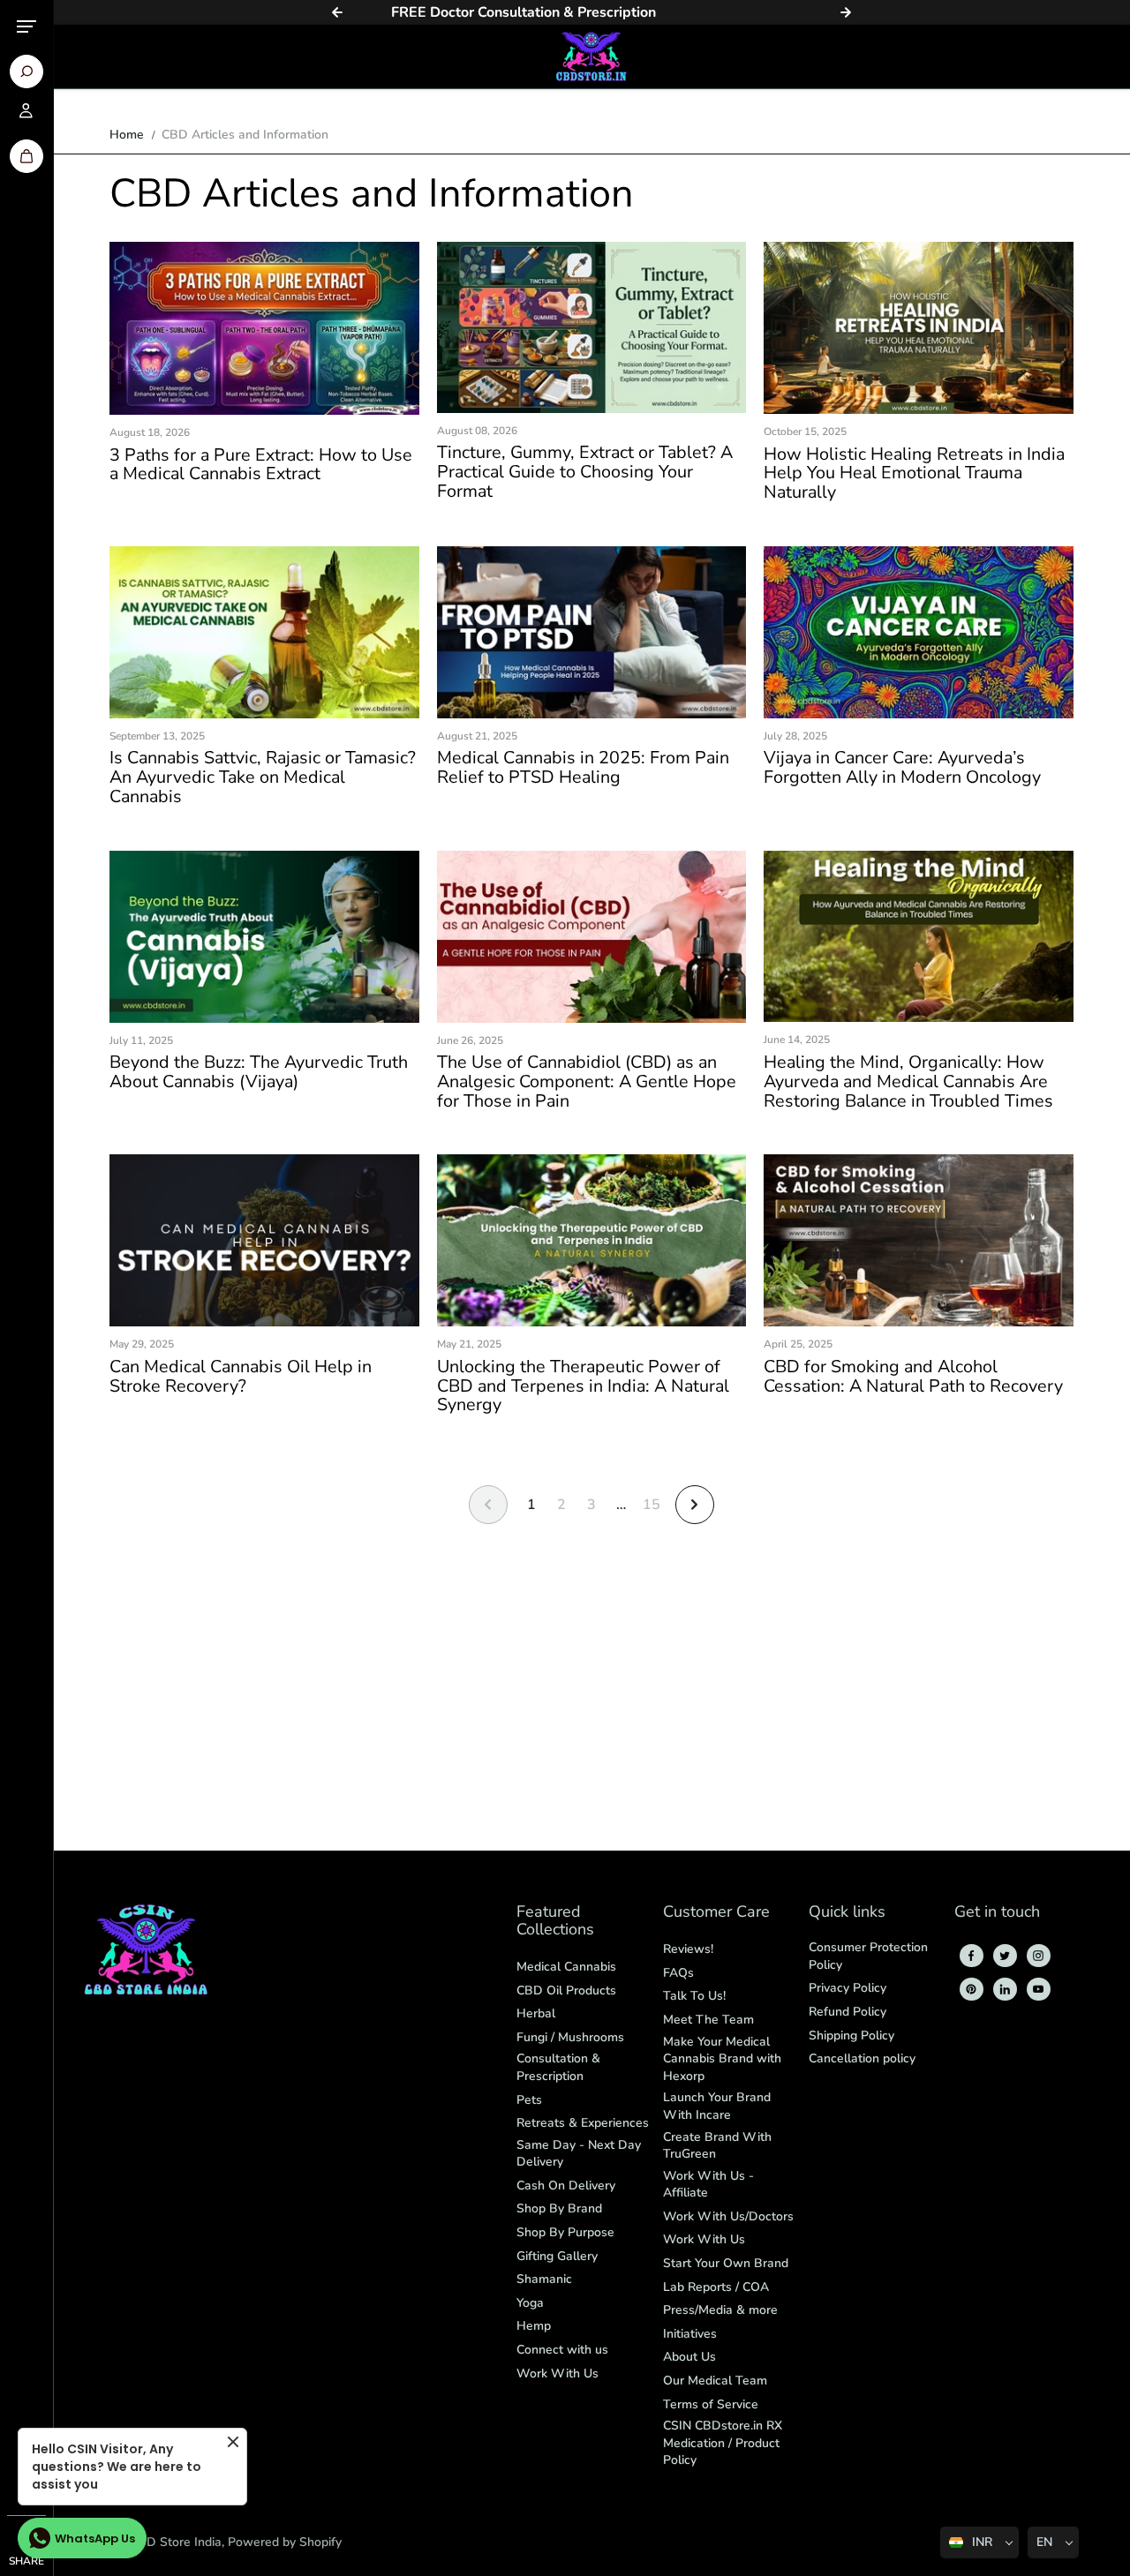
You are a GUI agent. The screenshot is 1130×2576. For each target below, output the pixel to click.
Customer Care (716, 1913)
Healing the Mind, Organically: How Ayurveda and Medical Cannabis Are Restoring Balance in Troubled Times (908, 1081)
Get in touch (997, 1913)
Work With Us (557, 2373)
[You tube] (1038, 1989)
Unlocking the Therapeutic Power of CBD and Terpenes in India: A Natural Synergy (583, 1386)
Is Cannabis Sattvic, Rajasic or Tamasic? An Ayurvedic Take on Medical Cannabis (263, 777)
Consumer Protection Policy (868, 1956)
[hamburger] (26, 26)
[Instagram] (1038, 1956)
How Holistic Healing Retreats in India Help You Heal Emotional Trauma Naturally (914, 473)
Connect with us (562, 2350)
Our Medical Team (715, 2381)
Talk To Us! (694, 1996)
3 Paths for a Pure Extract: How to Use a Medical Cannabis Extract (261, 465)
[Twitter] (1005, 1956)
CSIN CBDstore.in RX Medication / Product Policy (723, 2443)
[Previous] (337, 12)
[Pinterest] (971, 1989)
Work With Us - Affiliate (708, 2185)
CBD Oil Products (566, 1990)
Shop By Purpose (565, 2232)
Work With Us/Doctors (728, 2216)
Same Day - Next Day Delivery (579, 2154)
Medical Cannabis (566, 1967)
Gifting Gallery (557, 2256)
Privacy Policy (847, 1988)
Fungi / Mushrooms (570, 2037)
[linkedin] (1005, 1989)
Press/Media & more (720, 2310)
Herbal (536, 2013)
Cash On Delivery (566, 2185)
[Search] (26, 71)
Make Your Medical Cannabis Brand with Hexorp (722, 2059)
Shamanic (544, 2279)
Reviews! (688, 1949)
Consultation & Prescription (558, 2067)
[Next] (846, 12)
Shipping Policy (851, 2035)
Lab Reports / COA (716, 2287)
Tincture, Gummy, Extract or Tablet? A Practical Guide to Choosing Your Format (585, 472)
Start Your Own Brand (726, 2263)
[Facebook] (971, 1956)
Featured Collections (555, 1922)
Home (127, 135)
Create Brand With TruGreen (717, 2146)
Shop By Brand (559, 2208)
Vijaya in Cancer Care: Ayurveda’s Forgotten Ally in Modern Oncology (902, 768)
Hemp (534, 2326)
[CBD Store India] (591, 56)
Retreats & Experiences (583, 2123)
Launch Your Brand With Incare (717, 2106)
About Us (689, 2357)
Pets (529, 2100)
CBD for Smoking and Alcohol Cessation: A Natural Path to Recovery (913, 1377)
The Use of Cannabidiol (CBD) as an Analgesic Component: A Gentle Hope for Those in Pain (587, 1081)
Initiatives (690, 2334)
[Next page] (695, 1505)
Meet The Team (708, 2020)
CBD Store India (176, 2542)
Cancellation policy (862, 2058)
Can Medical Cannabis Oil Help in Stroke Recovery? (241, 1377)
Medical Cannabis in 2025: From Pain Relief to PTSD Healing (583, 768)
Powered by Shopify (285, 2542)
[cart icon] (26, 156)
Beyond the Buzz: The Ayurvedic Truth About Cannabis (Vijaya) (259, 1072)
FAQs (678, 1973)
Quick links (847, 1913)
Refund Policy (847, 2012)
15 (652, 1505)
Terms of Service (711, 2404)
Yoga (530, 2303)
